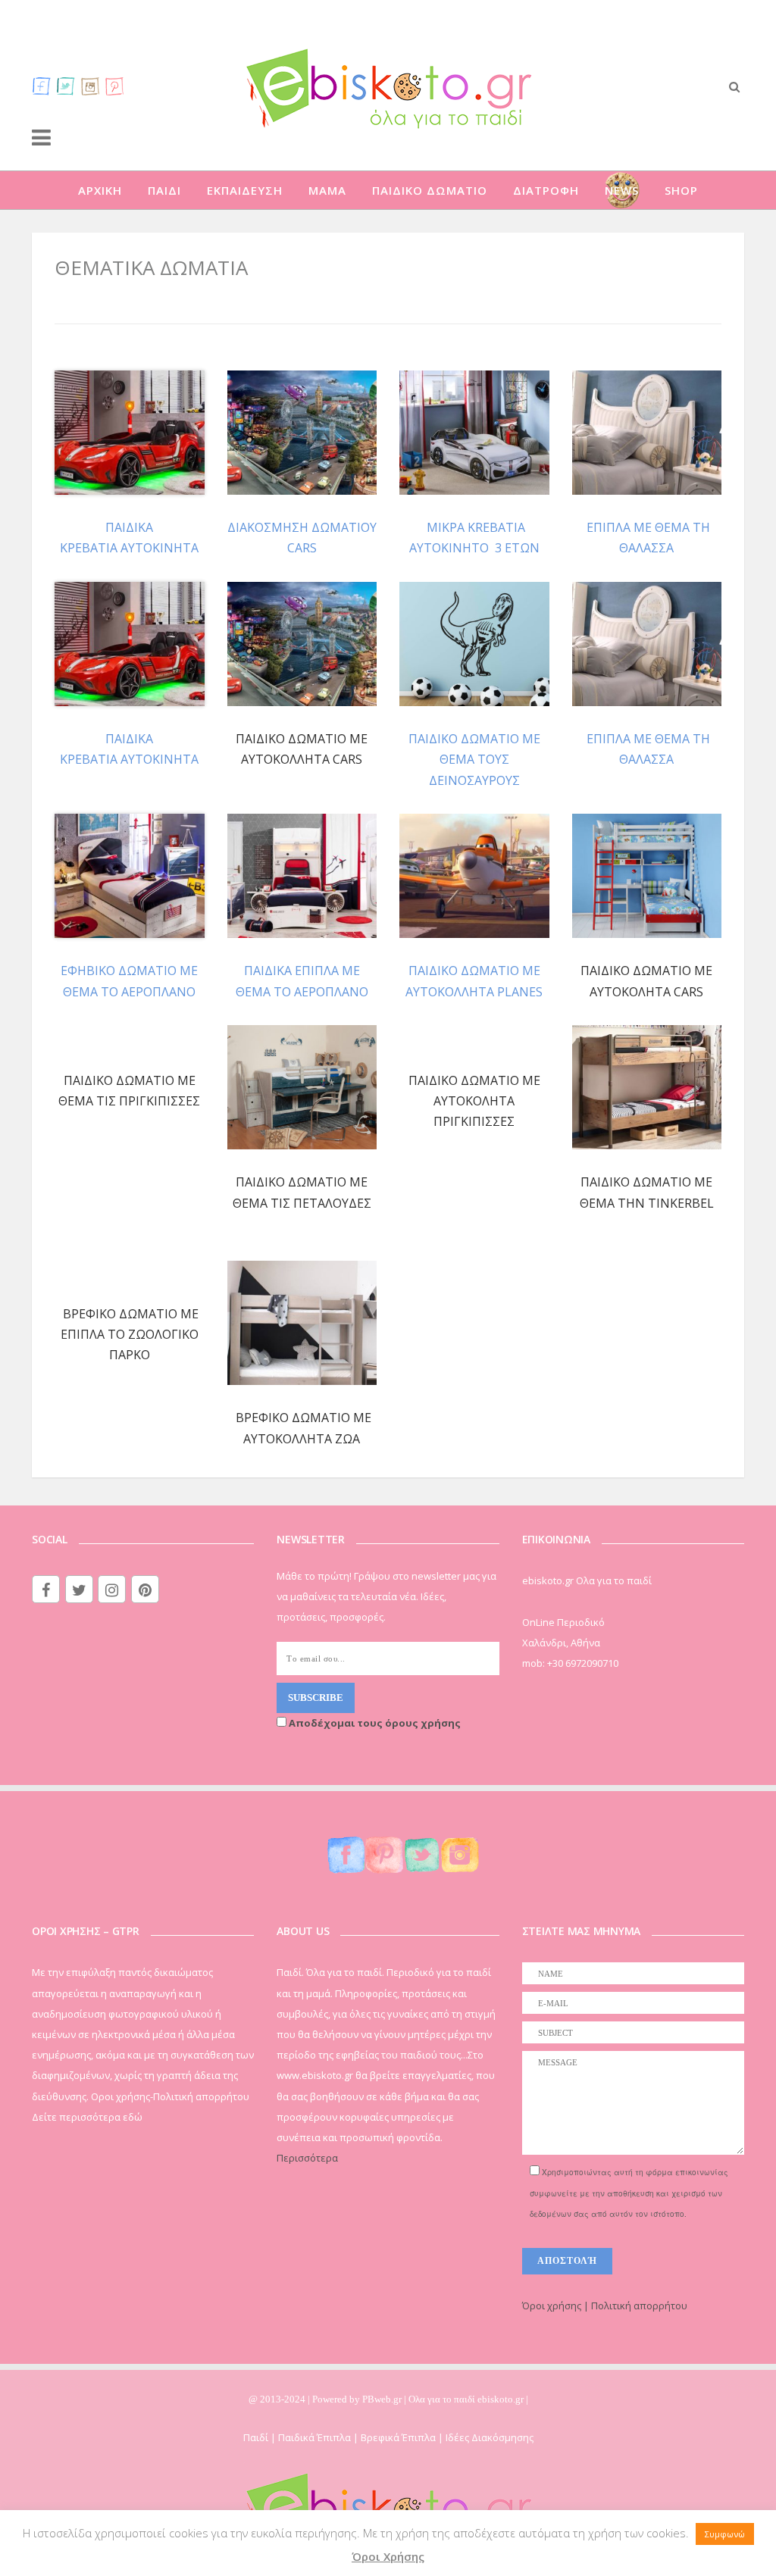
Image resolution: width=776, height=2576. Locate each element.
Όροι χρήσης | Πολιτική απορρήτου (605, 2306)
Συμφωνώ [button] (725, 2534)
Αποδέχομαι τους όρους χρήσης (374, 1723)
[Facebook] (42, 86)
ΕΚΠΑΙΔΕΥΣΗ (245, 190)
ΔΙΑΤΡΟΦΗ (546, 190)
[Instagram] (90, 86)
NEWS (622, 190)
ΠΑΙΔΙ (164, 190)
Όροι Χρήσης (388, 2556)
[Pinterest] (114, 86)
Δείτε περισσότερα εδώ (87, 2117)
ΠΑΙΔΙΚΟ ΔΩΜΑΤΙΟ (430, 190)
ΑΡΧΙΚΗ (100, 190)
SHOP (681, 190)
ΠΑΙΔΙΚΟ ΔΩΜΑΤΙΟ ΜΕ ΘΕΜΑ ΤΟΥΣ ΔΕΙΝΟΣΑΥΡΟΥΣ (474, 759)
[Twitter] (66, 86)
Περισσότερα (307, 2158)
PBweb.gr (383, 2399)
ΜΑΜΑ (327, 190)
